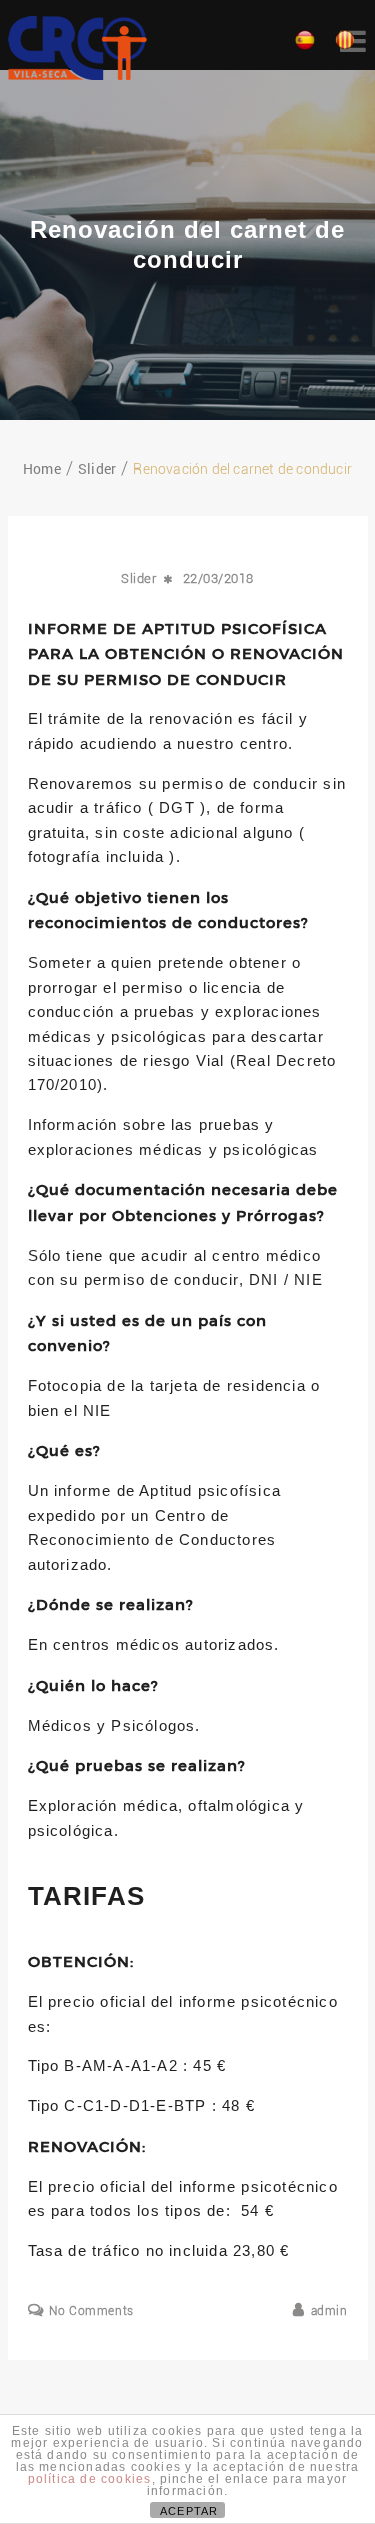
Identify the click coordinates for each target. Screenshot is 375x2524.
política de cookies (90, 2479)
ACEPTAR (189, 2511)
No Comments (91, 2311)
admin (329, 2311)
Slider (138, 578)
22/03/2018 (218, 578)
